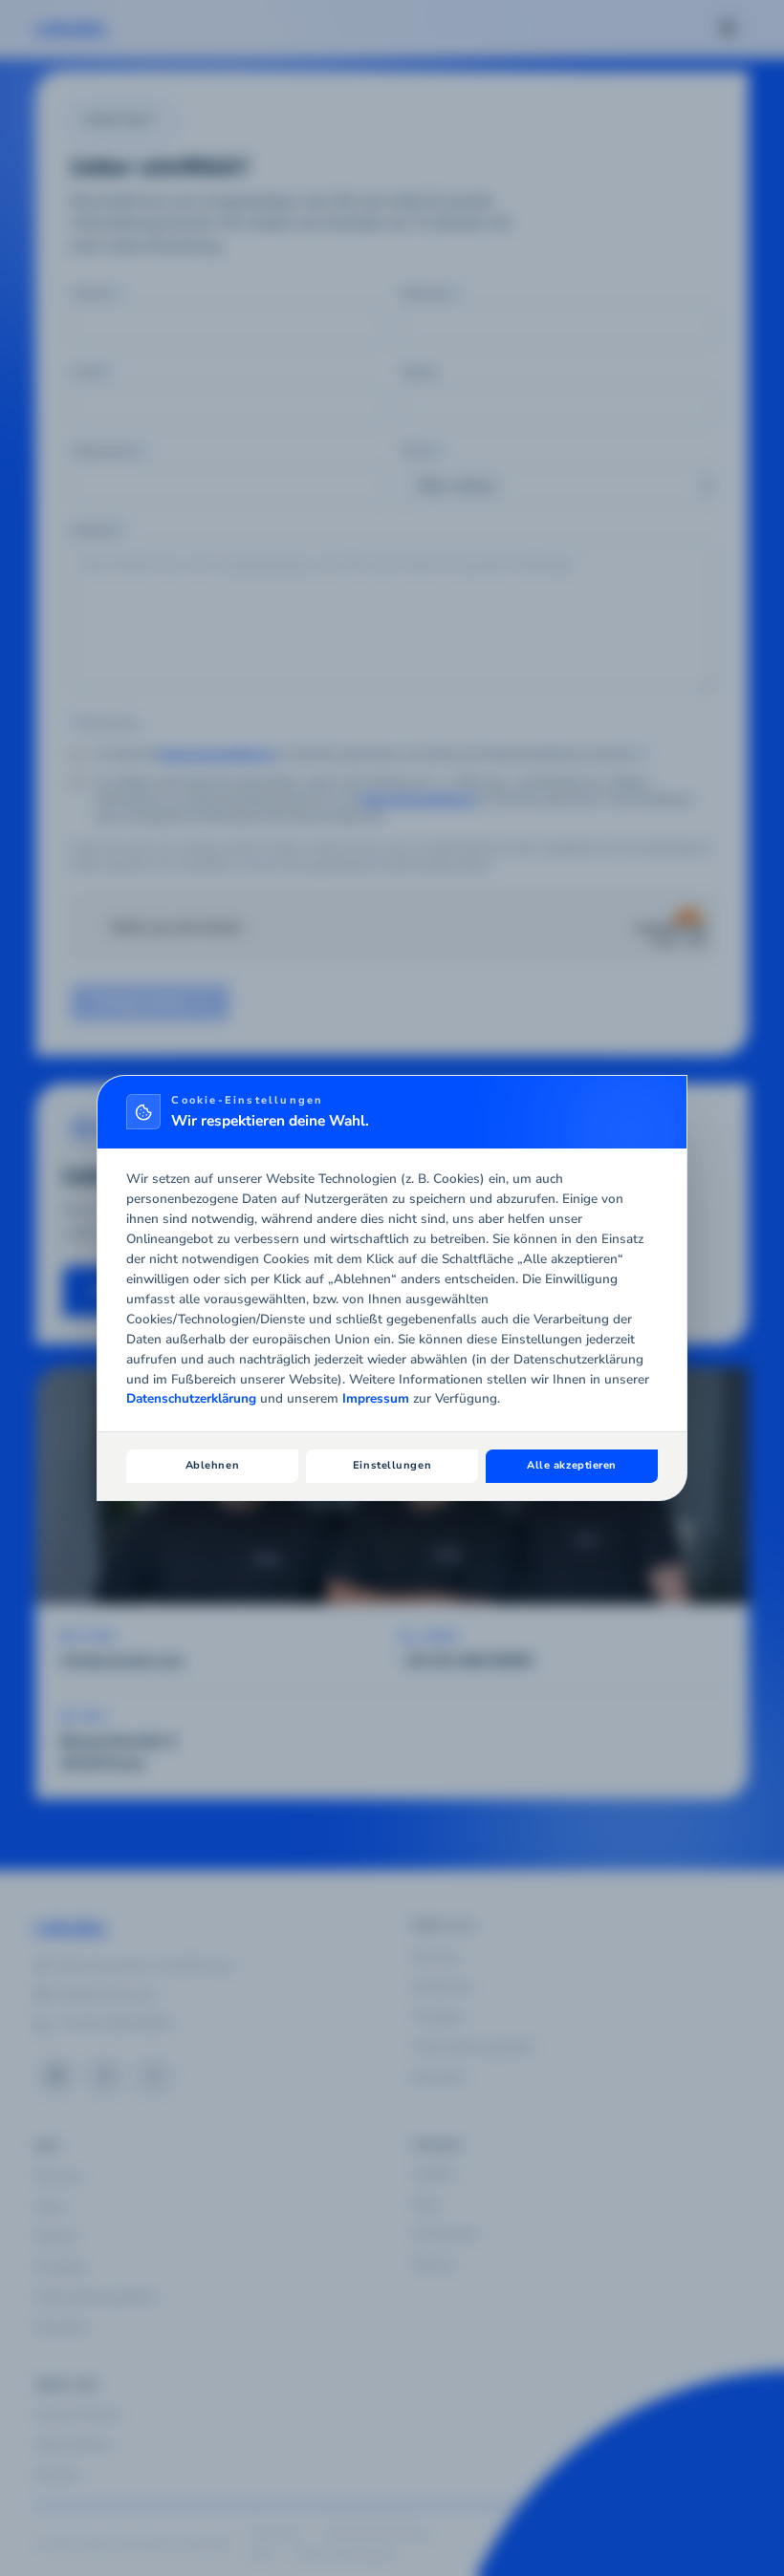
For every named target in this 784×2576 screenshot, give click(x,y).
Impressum (376, 1398)
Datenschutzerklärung (191, 1398)
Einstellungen (392, 1465)
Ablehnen (212, 1465)
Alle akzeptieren (572, 1465)
